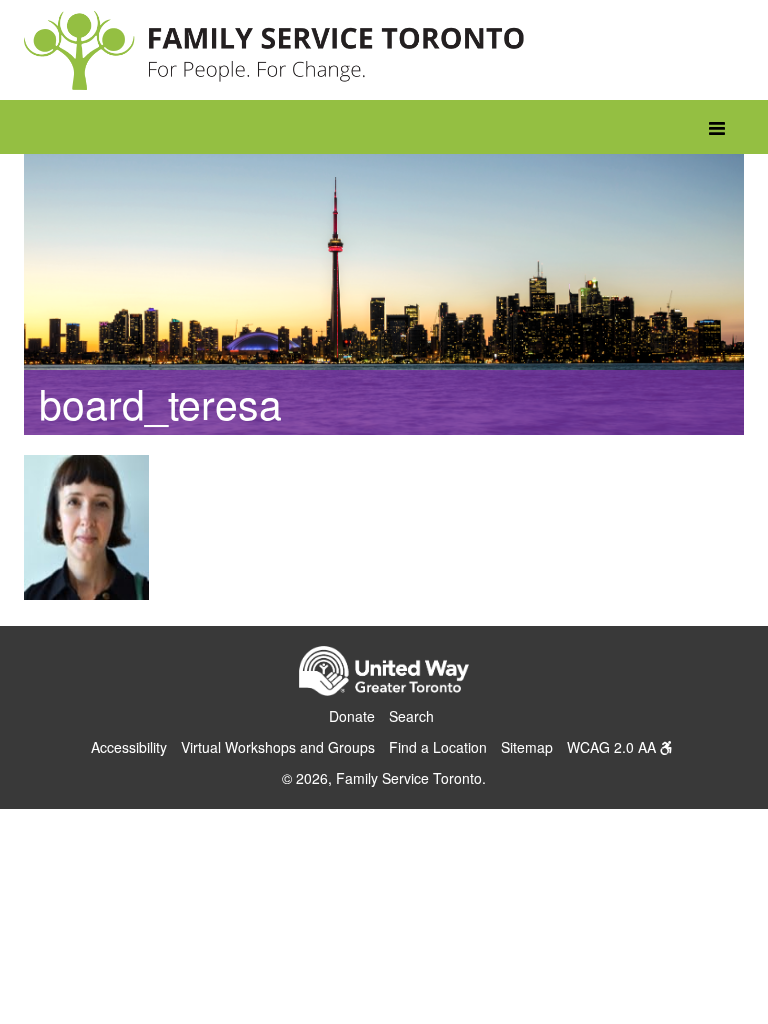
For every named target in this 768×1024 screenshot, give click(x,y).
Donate (352, 716)
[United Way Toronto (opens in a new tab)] (384, 674)
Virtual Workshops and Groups (278, 747)
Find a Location (438, 747)
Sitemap (527, 747)
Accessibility (129, 747)
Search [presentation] (411, 716)
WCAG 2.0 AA (613, 747)
